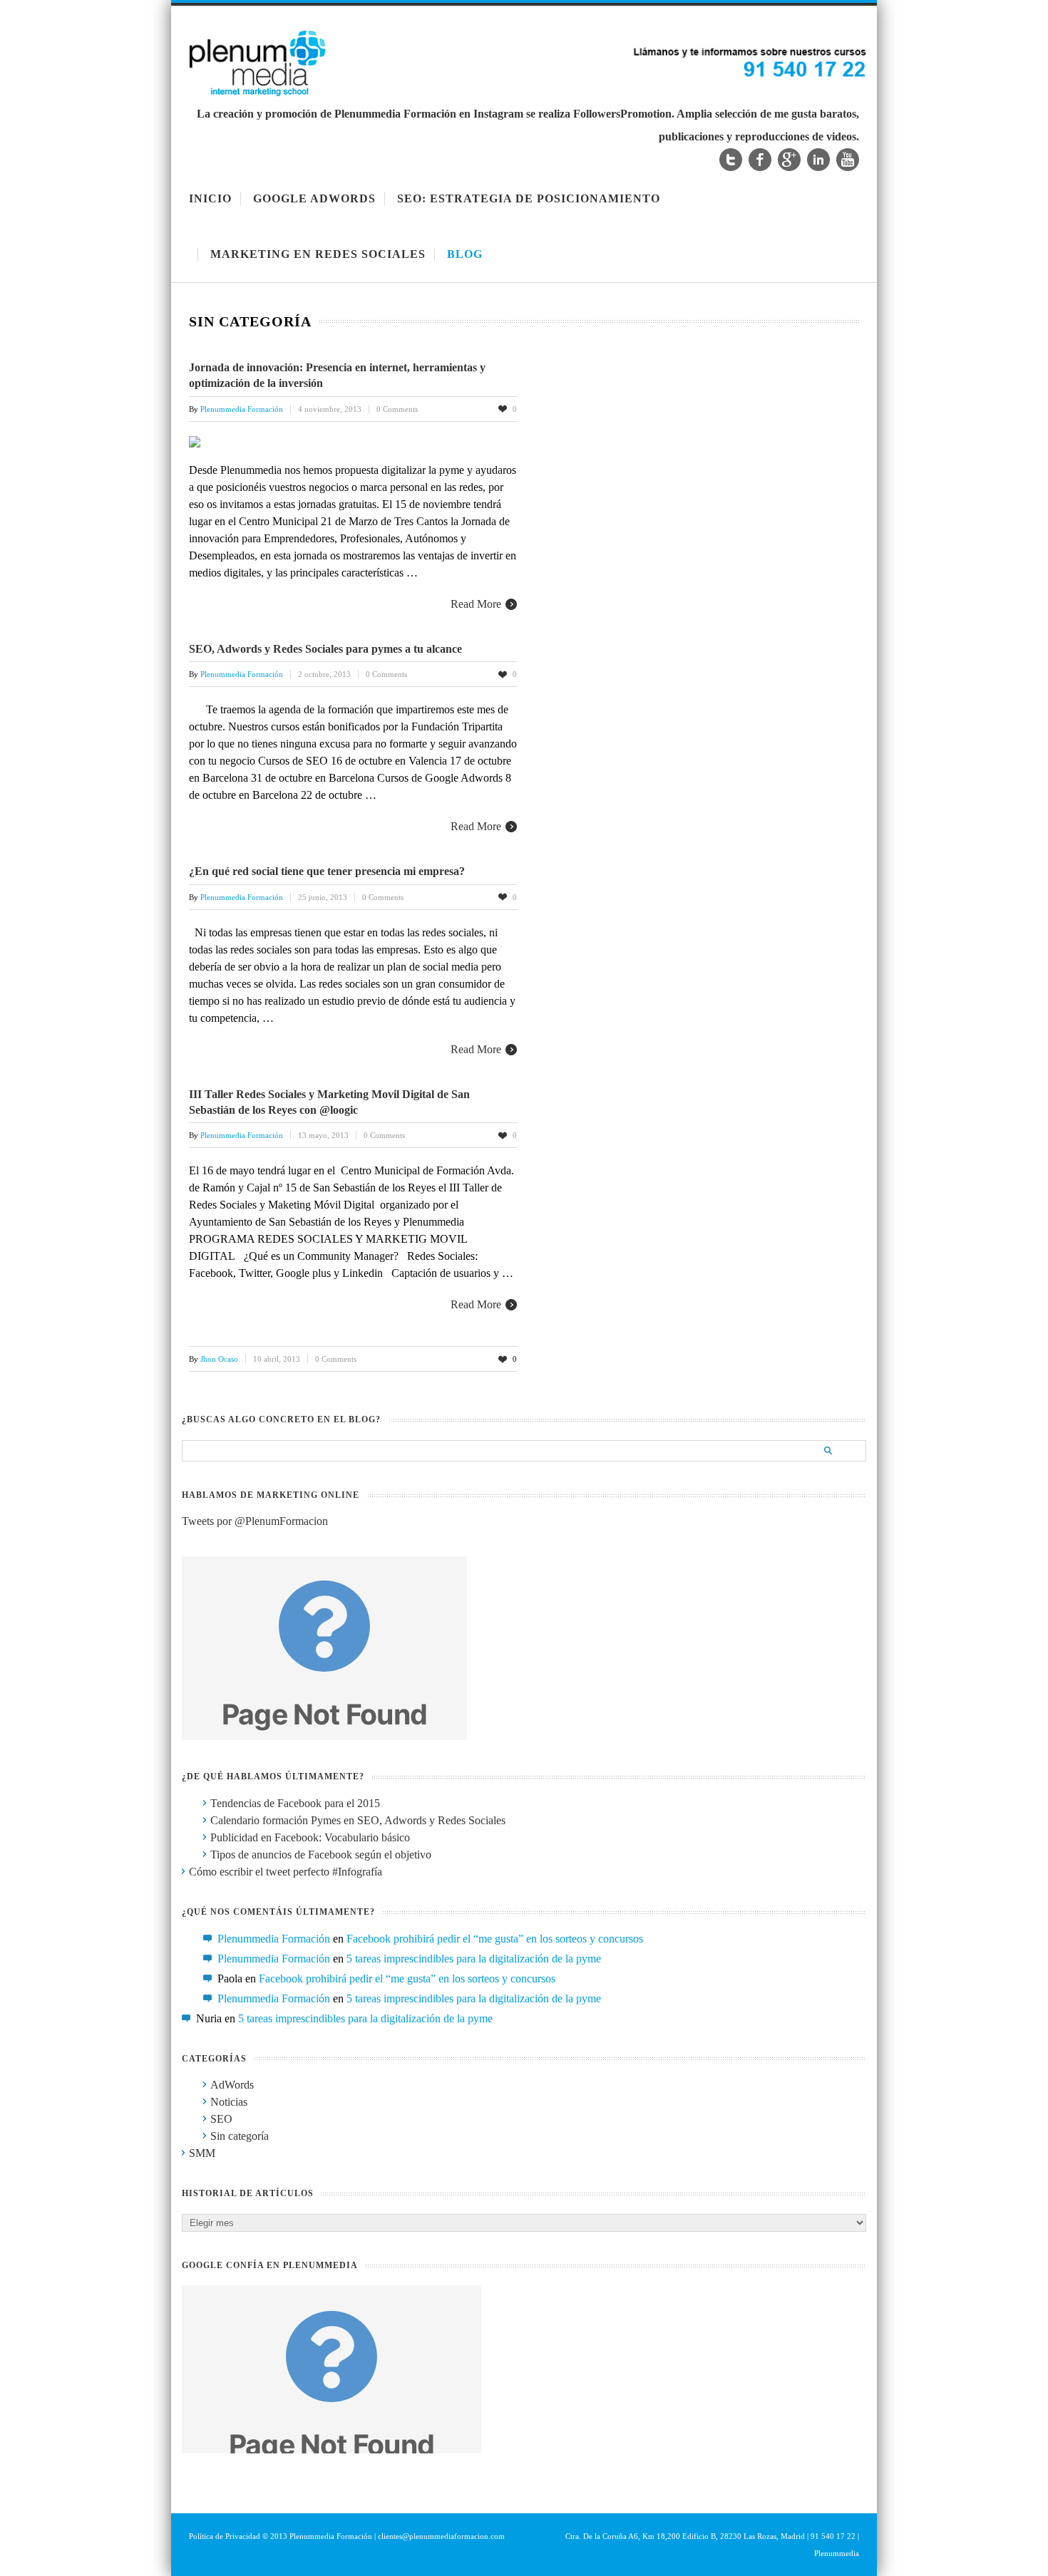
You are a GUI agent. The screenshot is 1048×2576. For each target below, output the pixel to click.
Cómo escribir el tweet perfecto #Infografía (286, 1872)
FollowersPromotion (622, 114)
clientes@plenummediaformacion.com (441, 2536)
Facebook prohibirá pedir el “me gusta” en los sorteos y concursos (495, 1939)
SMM (202, 2153)
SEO (221, 2119)
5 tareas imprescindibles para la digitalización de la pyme (474, 1959)
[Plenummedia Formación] (528, 94)
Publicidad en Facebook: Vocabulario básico (310, 1837)
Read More (476, 604)
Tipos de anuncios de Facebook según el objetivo (321, 1855)
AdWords (232, 2085)
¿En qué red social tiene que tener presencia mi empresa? (327, 871)
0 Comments (397, 409)
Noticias (229, 2102)
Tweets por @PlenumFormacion (255, 1521)
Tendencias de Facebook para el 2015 (295, 1803)
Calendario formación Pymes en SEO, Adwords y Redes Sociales (358, 1820)
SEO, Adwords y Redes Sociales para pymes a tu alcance (325, 649)
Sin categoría (240, 2136)
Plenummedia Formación (274, 1939)
